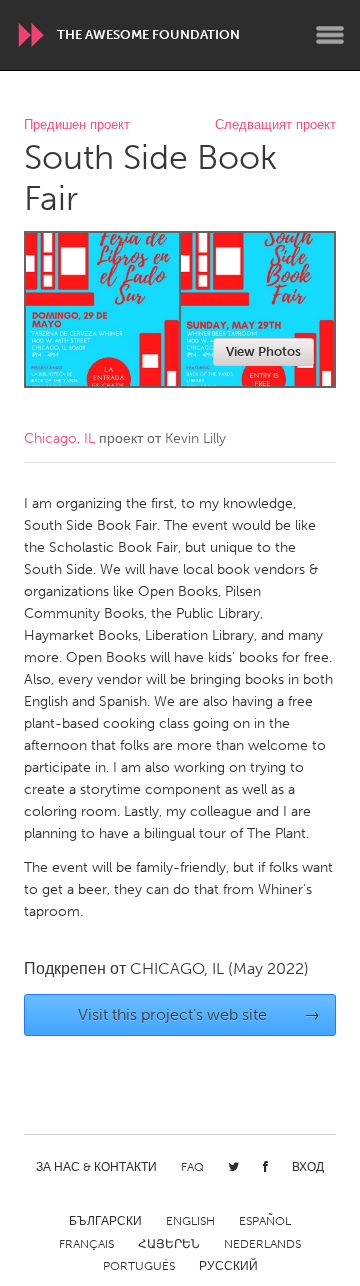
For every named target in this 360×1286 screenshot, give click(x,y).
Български (105, 1221)
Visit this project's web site (199, 1014)
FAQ (192, 1167)
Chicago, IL (59, 438)
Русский (228, 1266)
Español (265, 1221)
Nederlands (262, 1244)
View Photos (263, 351)
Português (139, 1266)
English (190, 1221)
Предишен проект (77, 125)
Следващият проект (275, 125)
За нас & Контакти (96, 1167)
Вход (308, 1167)
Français (86, 1244)
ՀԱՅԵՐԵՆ (169, 1244)
